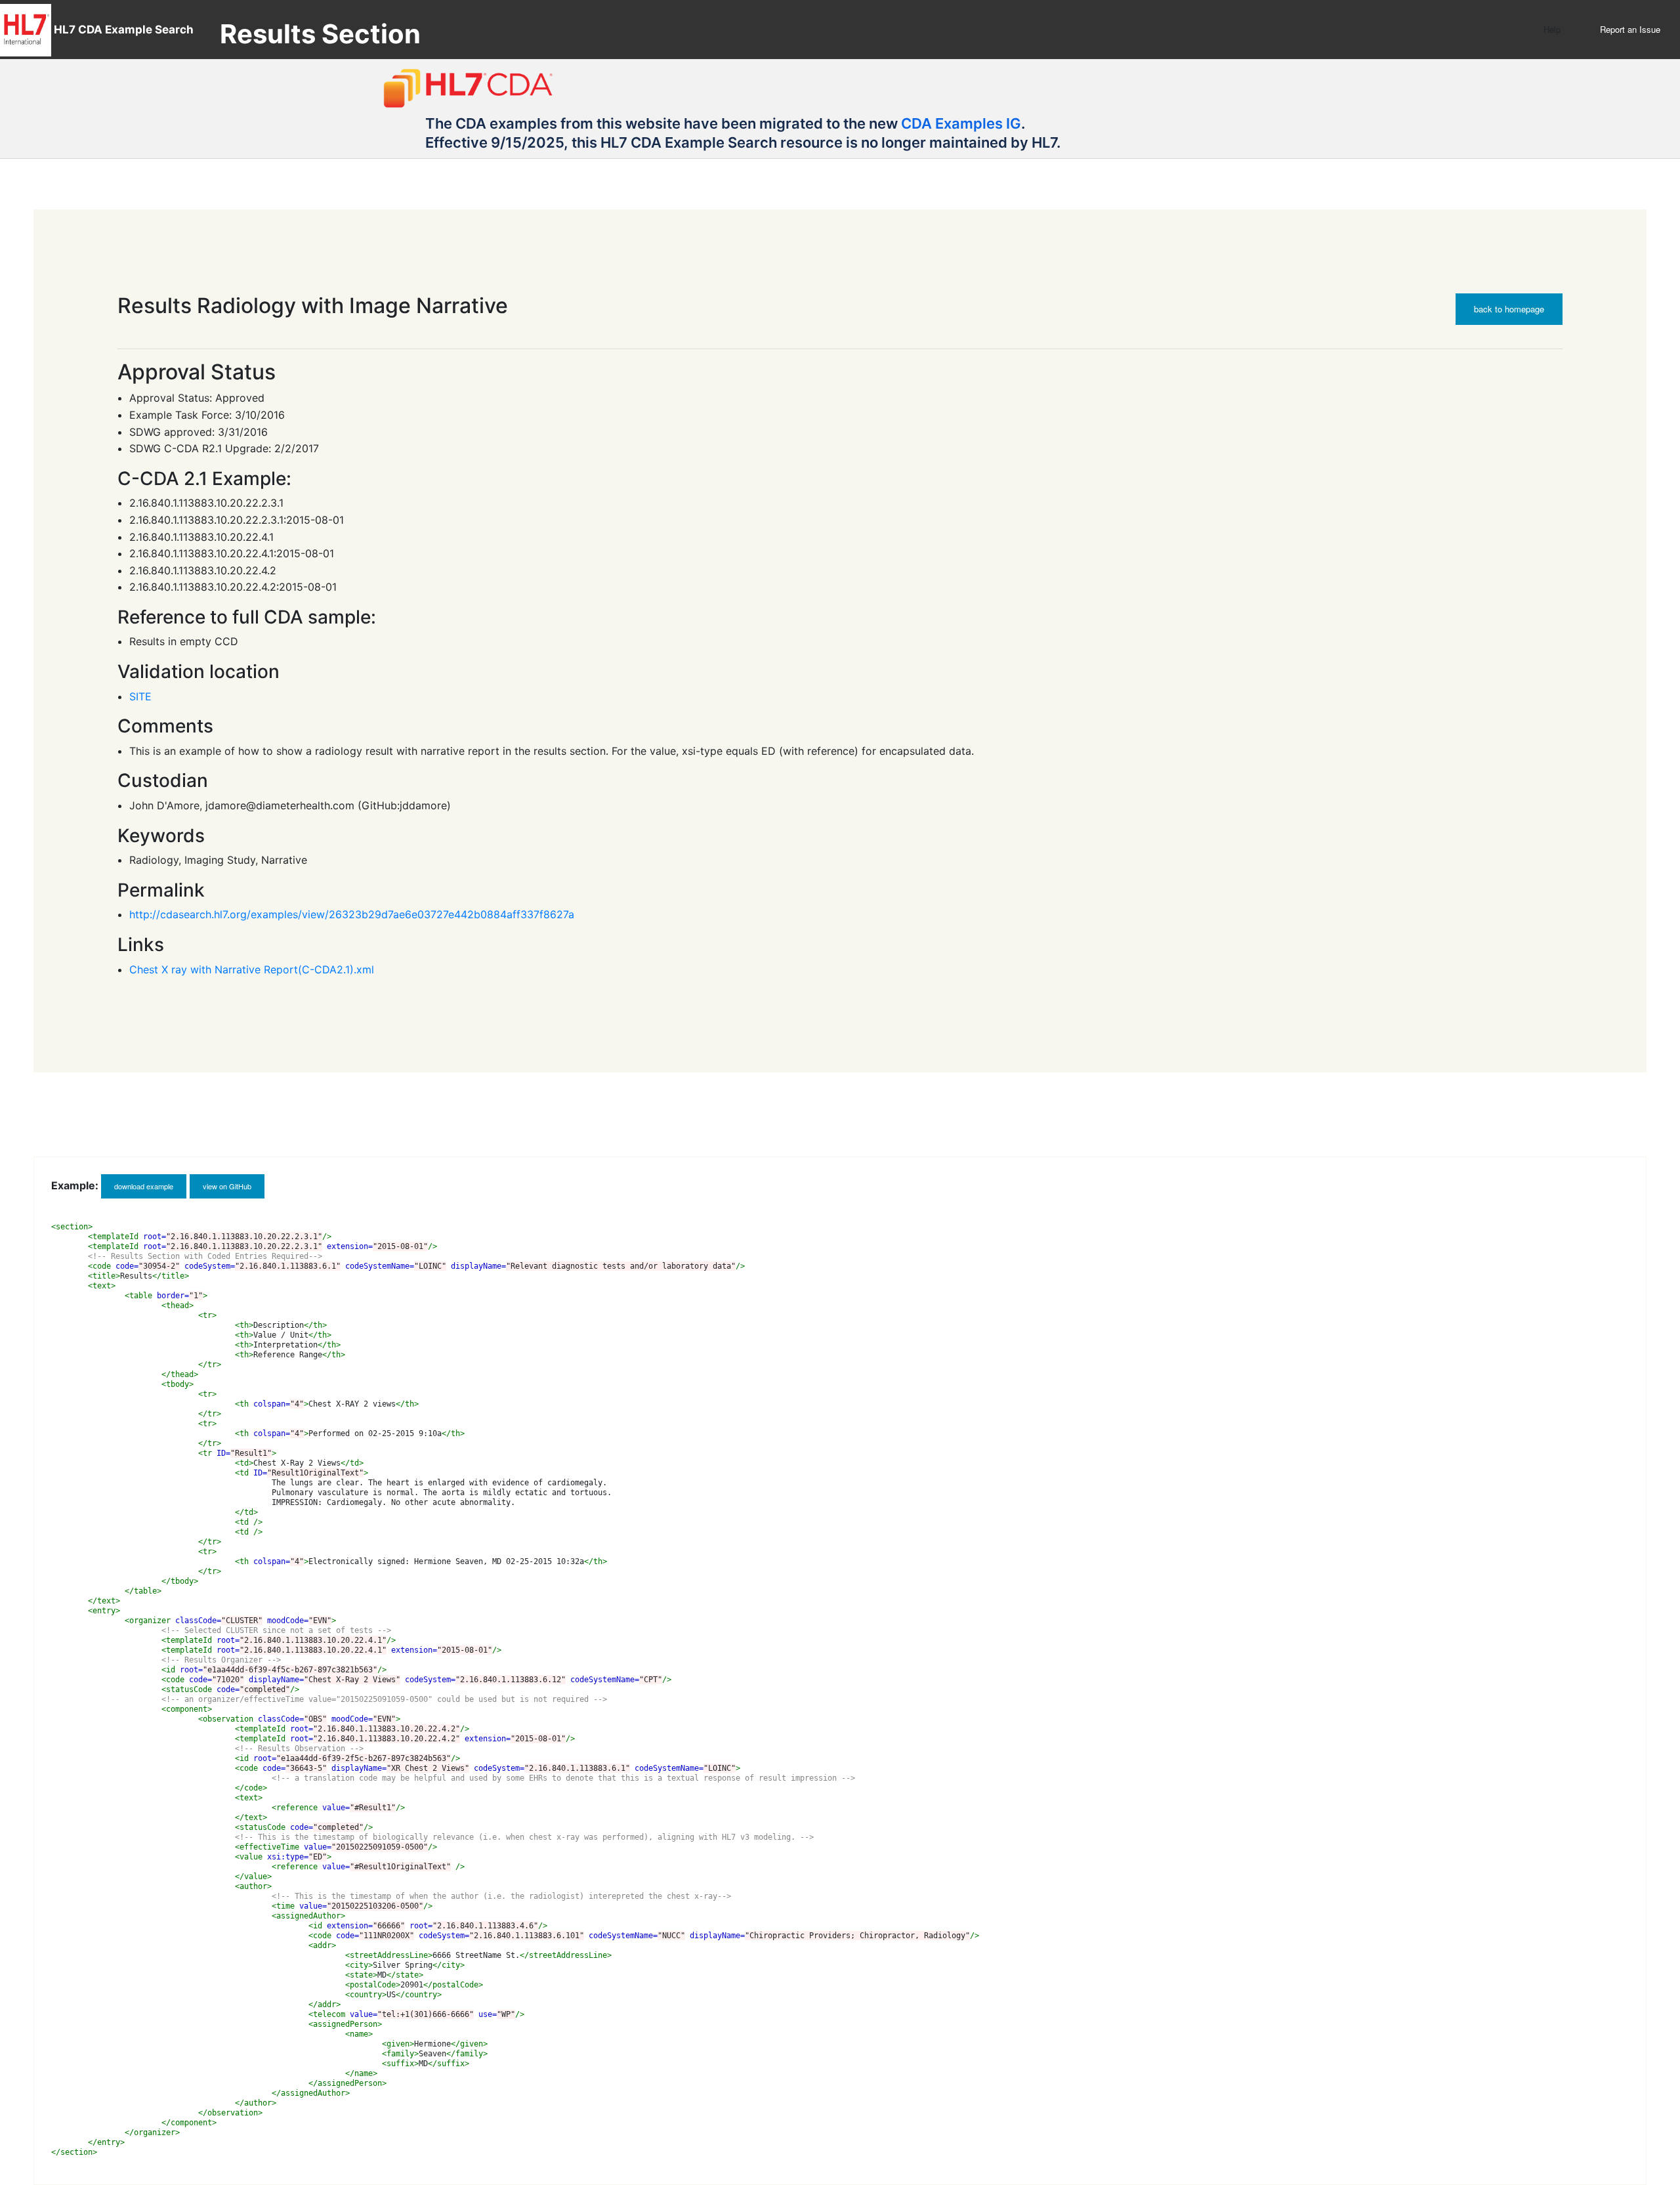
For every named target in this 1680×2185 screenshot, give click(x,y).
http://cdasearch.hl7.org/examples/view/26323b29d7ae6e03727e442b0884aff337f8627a (352, 914)
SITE (140, 696)
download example (144, 1186)
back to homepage (1509, 309)
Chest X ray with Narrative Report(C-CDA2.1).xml (252, 969)
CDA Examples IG (961, 123)
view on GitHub (227, 1186)
